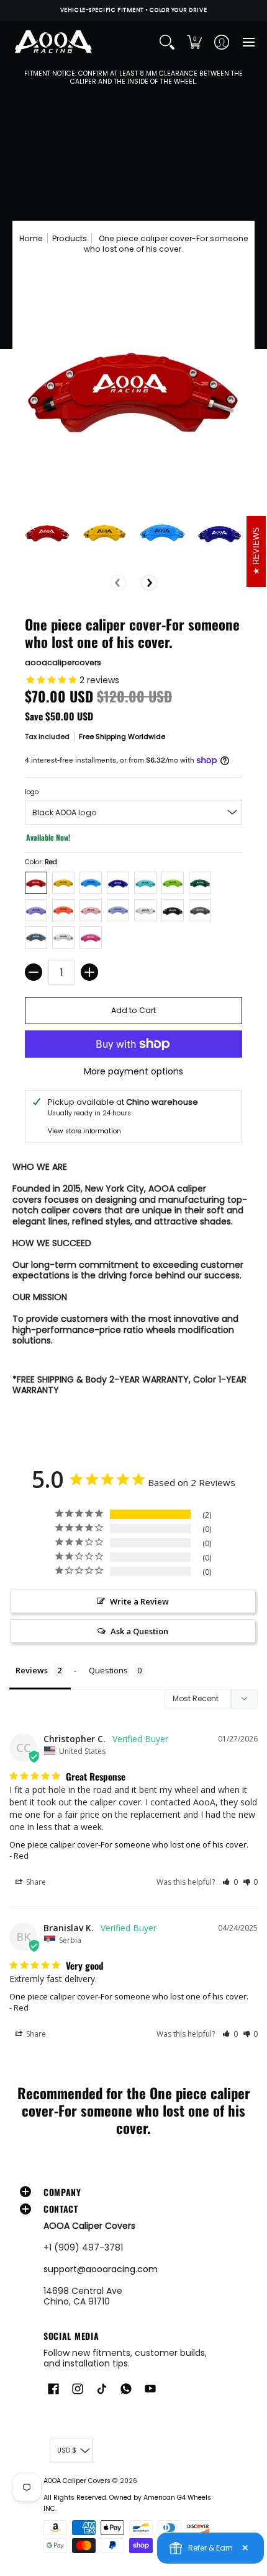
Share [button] (35, 1882)
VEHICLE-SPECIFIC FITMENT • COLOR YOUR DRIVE (133, 10)
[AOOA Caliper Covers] (53, 42)
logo (32, 792)
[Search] (167, 42)
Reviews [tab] (32, 1670)
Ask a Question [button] (139, 1631)
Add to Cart (133, 1010)
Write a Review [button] (139, 1601)
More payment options (133, 1072)
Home (31, 238)
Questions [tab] (108, 1670)
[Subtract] (34, 972)
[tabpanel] (133, 1281)
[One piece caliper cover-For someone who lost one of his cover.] (48, 533)
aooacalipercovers (63, 662)
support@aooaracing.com (101, 2269)
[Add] (89, 972)
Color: (41, 862)
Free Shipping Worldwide (122, 737)
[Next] (149, 583)
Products (70, 238)
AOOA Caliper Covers (77, 2481)
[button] (194, 42)
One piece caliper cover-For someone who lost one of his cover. (129, 1844)
